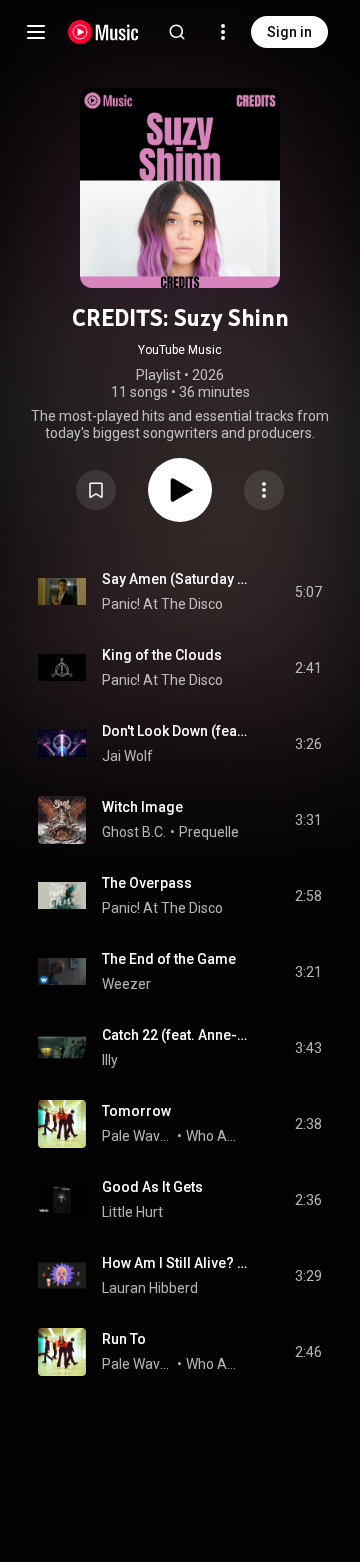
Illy (110, 1060)
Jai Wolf (127, 756)
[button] (96, 490)
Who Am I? (217, 1136)
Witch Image (142, 807)
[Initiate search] (177, 32)
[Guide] (36, 32)
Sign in (289, 32)
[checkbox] (308, 592)
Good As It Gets (152, 1187)
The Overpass (147, 883)
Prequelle (209, 832)
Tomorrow (136, 1111)
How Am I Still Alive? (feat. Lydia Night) (175, 1263)
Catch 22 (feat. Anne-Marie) (175, 1035)
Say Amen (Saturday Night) (175, 579)
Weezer (126, 984)
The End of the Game (169, 959)
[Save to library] (96, 490)
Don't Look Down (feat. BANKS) (175, 731)
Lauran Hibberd (150, 1288)
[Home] (103, 32)
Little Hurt (132, 1212)
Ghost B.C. (134, 832)
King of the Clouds (162, 655)
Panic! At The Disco (162, 604)
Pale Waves (138, 1136)
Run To (124, 1339)
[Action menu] (264, 490)
